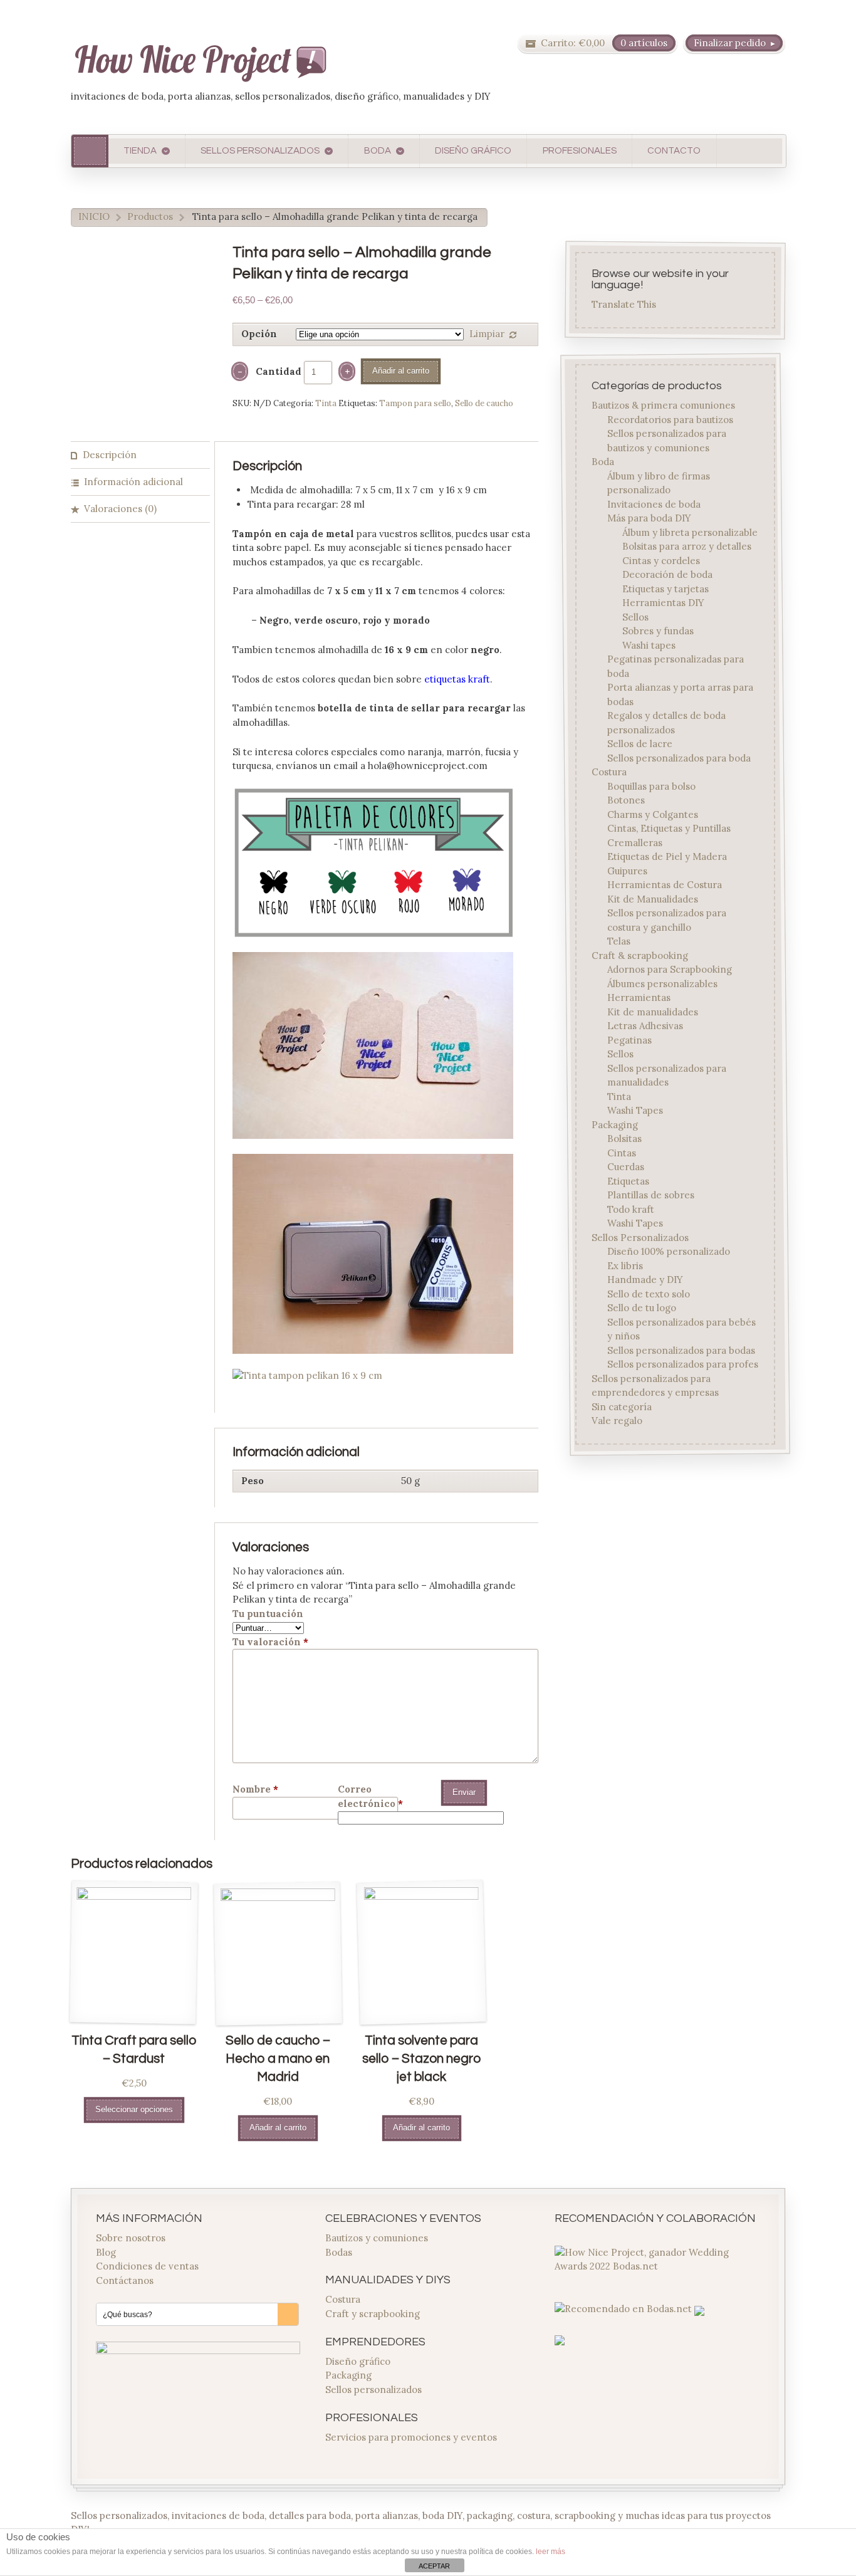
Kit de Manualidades (653, 898)
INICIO (94, 217)
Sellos (635, 616)
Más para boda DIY (649, 518)
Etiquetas (628, 1181)
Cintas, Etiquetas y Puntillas (669, 828)
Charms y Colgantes (653, 814)
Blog (106, 2252)
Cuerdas (626, 1167)
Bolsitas (624, 1139)
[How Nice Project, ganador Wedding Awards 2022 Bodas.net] (657, 2266)
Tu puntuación (268, 1614)
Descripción (110, 455)
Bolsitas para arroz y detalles (687, 546)
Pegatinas (629, 1039)
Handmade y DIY (645, 1280)
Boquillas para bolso (651, 786)
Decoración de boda (667, 574)
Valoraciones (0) (120, 509)
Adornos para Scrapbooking (670, 969)
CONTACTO (674, 151)
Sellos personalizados (373, 2390)
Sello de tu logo (642, 1308)
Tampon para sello (415, 403)
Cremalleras (635, 842)
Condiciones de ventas (147, 2266)
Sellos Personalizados (641, 1237)
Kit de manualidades (653, 1011)
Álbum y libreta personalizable (690, 532)
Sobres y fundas (658, 631)
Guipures (627, 870)
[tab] (140, 455)
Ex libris (625, 1265)
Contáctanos (125, 2280)
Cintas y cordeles (661, 560)
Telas (619, 941)
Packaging (615, 1124)
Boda (603, 462)
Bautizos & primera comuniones (664, 405)
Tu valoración (270, 1642)
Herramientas (639, 997)
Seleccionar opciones (134, 2109)
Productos (150, 217)
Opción (259, 334)
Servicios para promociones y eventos (411, 2437)
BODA (378, 151)
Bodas (339, 2252)
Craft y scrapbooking (373, 2314)
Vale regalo (618, 1421)
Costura (610, 772)
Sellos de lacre (640, 744)
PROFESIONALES (580, 151)
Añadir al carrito (401, 371)
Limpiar (487, 334)
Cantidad (279, 371)
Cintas (622, 1152)
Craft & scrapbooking (640, 955)
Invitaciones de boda (654, 504)
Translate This (624, 305)
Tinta (326, 403)
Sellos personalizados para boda (679, 757)
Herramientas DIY (663, 603)
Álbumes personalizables (662, 983)
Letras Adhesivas (645, 1026)
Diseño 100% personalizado (669, 1251)
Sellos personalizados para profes (683, 1364)
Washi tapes (649, 645)
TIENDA (140, 151)
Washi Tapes (635, 1110)
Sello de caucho (484, 403)
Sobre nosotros (131, 2238)
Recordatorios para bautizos (670, 419)
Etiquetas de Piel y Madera (667, 856)
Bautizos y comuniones (377, 2238)
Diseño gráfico (358, 2361)
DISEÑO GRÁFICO (473, 151)
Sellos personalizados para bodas (681, 1350)
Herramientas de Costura (665, 885)
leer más (551, 2552)
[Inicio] (90, 151)
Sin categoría (622, 1406)
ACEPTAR (434, 2566)
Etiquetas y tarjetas (665, 588)
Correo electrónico (370, 1796)
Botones (626, 800)
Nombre (255, 1789)
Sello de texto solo (649, 1293)
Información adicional (133, 482)
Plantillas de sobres (651, 1195)
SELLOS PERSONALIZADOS (260, 151)
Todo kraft (631, 1209)
